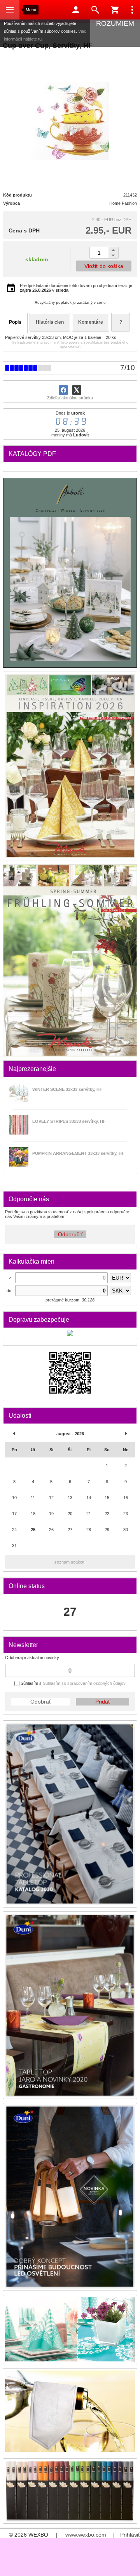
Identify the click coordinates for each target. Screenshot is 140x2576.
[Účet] (76, 10)
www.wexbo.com (86, 2535)
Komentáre (91, 322)
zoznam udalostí (70, 1562)
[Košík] (115, 10)
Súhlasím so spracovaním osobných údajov (84, 1683)
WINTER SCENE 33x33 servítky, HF (67, 1089)
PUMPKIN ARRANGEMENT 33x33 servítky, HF (78, 1153)
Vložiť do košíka (104, 266)
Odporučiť (70, 1234)
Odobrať (41, 1702)
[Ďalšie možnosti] (132, 10)
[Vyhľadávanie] (95, 10)
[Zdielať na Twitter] (77, 390)
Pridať (103, 1702)
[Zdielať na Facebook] (63, 390)
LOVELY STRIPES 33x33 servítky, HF (69, 1121)
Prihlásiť (130, 2535)
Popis (15, 322)
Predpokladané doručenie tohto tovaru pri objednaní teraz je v (76, 288)
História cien (50, 322)
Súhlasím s (73, 1683)
